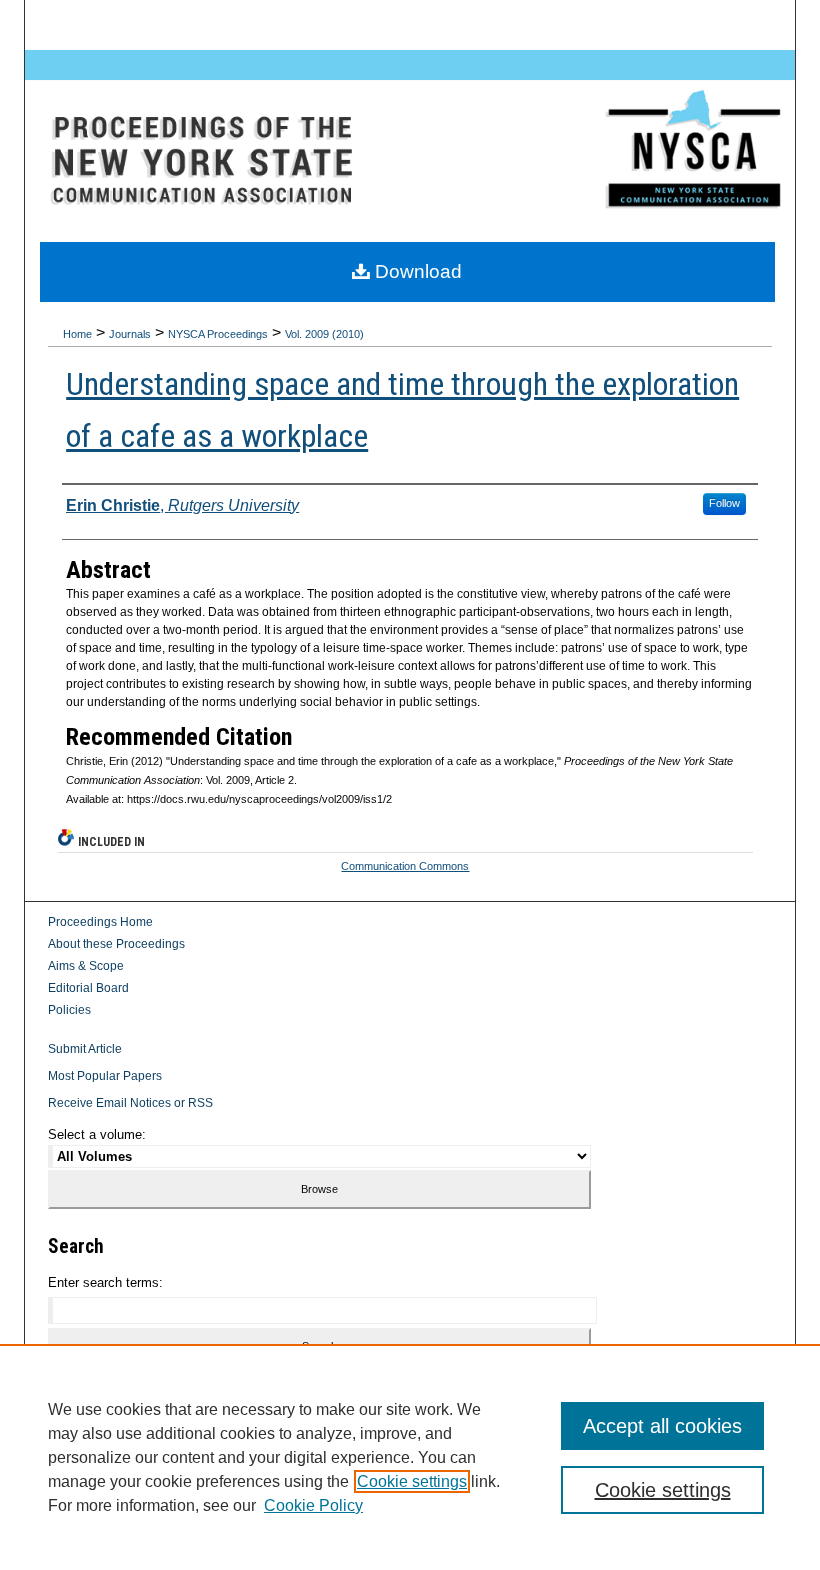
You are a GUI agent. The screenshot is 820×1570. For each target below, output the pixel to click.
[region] (410, 1457)
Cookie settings (412, 1481)
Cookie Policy (313, 1505)
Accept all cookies (662, 1426)
